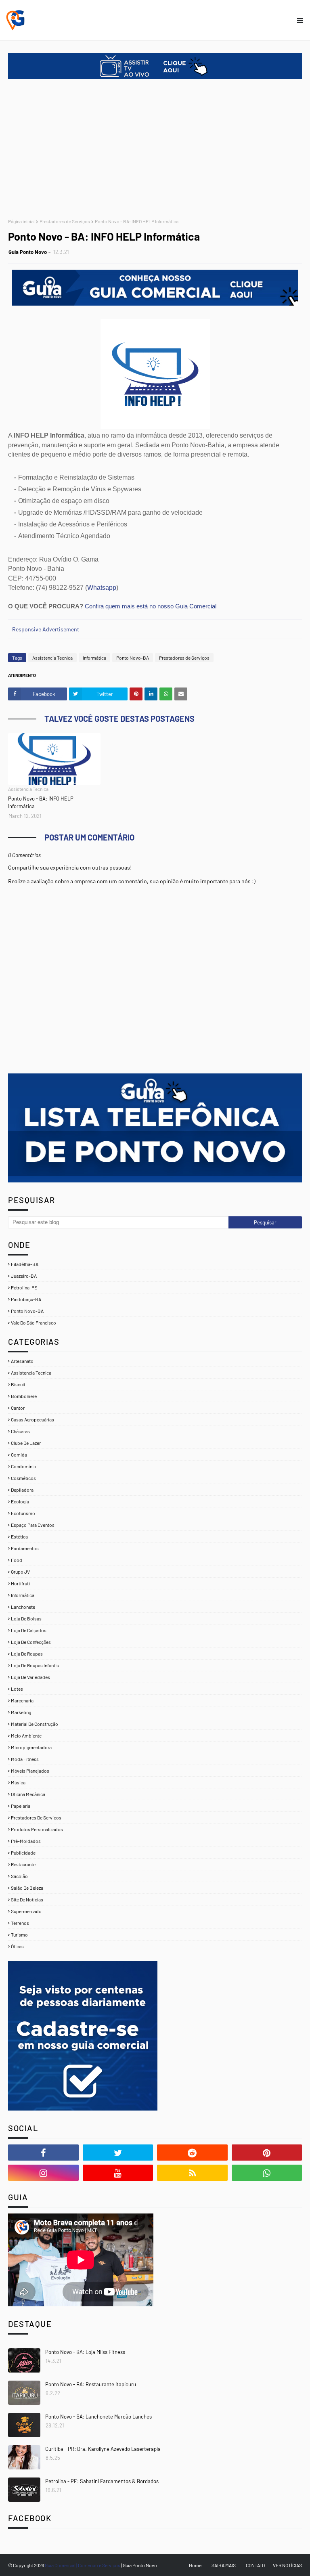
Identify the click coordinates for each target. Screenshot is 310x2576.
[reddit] (192, 2153)
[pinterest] (267, 2153)
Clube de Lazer (26, 1443)
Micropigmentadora (31, 1747)
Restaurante (23, 1864)
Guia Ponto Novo (28, 252)
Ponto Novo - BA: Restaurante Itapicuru (91, 2384)
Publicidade (23, 1853)
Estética (19, 1536)
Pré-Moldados (26, 1841)
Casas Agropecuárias (32, 1419)
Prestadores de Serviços (65, 221)
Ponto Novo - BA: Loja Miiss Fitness (85, 2352)
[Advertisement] (155, 150)
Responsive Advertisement (46, 629)
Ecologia (20, 1501)
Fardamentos (25, 1548)
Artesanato (22, 1361)
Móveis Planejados (30, 1771)
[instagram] (43, 2173)
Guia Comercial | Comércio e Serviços (83, 2565)
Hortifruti (20, 1583)
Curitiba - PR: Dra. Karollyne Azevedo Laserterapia (103, 2449)
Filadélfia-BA (25, 1264)
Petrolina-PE (24, 1287)
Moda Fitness (25, 1759)
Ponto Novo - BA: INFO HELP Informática (41, 803)
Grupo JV (20, 1572)
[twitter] (118, 2153)
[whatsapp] (267, 2173)
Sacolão (19, 1876)
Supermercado (26, 1911)
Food (17, 1560)
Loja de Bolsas (26, 1618)
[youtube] (118, 2173)
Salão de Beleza (27, 1888)
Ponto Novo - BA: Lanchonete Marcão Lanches (98, 2417)
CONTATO (255, 2565)
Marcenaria (22, 1700)
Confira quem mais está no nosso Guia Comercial (151, 606)
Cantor (18, 1408)
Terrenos (20, 1923)
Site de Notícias (27, 1899)
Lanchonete (23, 1607)
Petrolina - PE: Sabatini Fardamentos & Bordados (102, 2481)
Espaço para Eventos (33, 1525)
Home (195, 2565)
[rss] (192, 2173)
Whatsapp (102, 588)
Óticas (17, 1946)
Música (18, 1782)
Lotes (17, 1689)
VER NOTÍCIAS (287, 2565)
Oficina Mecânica (28, 1794)
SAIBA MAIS (224, 2565)
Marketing (21, 1712)
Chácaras (20, 1431)
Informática (94, 658)
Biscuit (18, 1384)
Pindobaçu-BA (26, 1299)
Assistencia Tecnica (52, 658)
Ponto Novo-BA (133, 658)
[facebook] (43, 2153)
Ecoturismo (23, 1513)
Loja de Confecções (31, 1642)
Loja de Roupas (27, 1654)
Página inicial (21, 221)
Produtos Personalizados (37, 1829)
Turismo (19, 1935)
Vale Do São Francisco (34, 1323)
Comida (19, 1455)
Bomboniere (24, 1396)
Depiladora (22, 1490)
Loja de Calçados (29, 1630)
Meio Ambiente (26, 1735)
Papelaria (21, 1806)
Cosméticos (23, 1478)
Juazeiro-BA (24, 1276)
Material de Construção (35, 1724)
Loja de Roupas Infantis (35, 1665)
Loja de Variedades (30, 1677)
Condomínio (24, 1466)
